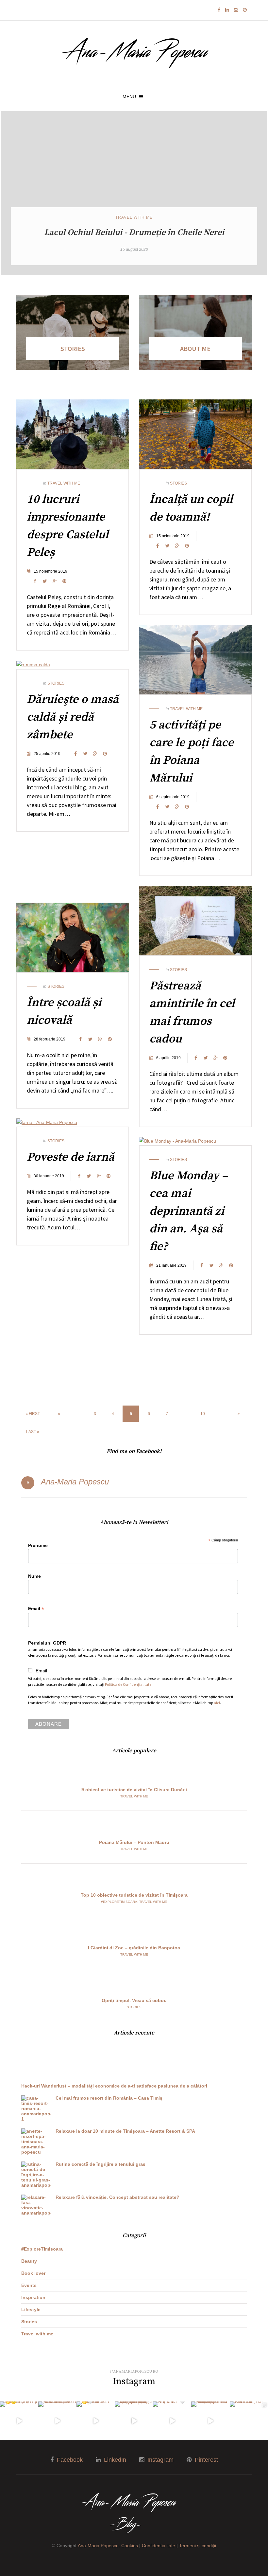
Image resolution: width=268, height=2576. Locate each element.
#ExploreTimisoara (119, 1902)
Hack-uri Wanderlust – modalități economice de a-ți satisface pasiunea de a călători (114, 2086)
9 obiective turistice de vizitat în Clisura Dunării (134, 1790)
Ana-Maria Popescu (75, 1482)
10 (203, 1414)
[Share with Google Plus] (55, 581)
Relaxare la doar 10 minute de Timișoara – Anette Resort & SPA (125, 2131)
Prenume (38, 1545)
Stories (73, 349)
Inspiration (33, 2297)
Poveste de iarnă (71, 1157)
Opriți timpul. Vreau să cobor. (134, 2000)
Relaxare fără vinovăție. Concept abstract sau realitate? (117, 2197)
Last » (33, 1432)
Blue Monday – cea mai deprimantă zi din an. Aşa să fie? (189, 1211)
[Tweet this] (45, 581)
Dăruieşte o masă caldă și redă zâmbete (73, 717)
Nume (34, 1576)
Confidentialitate (159, 2546)
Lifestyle (31, 2309)
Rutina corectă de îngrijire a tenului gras (100, 2164)
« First (33, 1414)
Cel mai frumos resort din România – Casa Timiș (109, 2098)
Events (29, 2285)
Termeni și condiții (198, 2546)
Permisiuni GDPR (47, 1643)
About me (195, 349)
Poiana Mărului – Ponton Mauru (134, 1842)
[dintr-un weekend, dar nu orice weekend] (249, 2421)
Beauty (29, 2261)
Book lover (33, 2273)
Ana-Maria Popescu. (99, 2546)
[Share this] (35, 581)
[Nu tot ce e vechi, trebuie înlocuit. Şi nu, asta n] (134, 2421)
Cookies (130, 2546)
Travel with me (134, 217)
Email (36, 1609)
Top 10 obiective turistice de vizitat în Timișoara (134, 1895)
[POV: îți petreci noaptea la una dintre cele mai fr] (210, 2421)
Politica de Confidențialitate (128, 1684)
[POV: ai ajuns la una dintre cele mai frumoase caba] (57, 2421)
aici (217, 1703)
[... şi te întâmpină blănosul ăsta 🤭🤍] (96, 2421)
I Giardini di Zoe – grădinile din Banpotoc (134, 1948)
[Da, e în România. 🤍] (172, 2421)
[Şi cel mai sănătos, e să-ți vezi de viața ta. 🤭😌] (19, 2421)
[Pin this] (64, 581)
